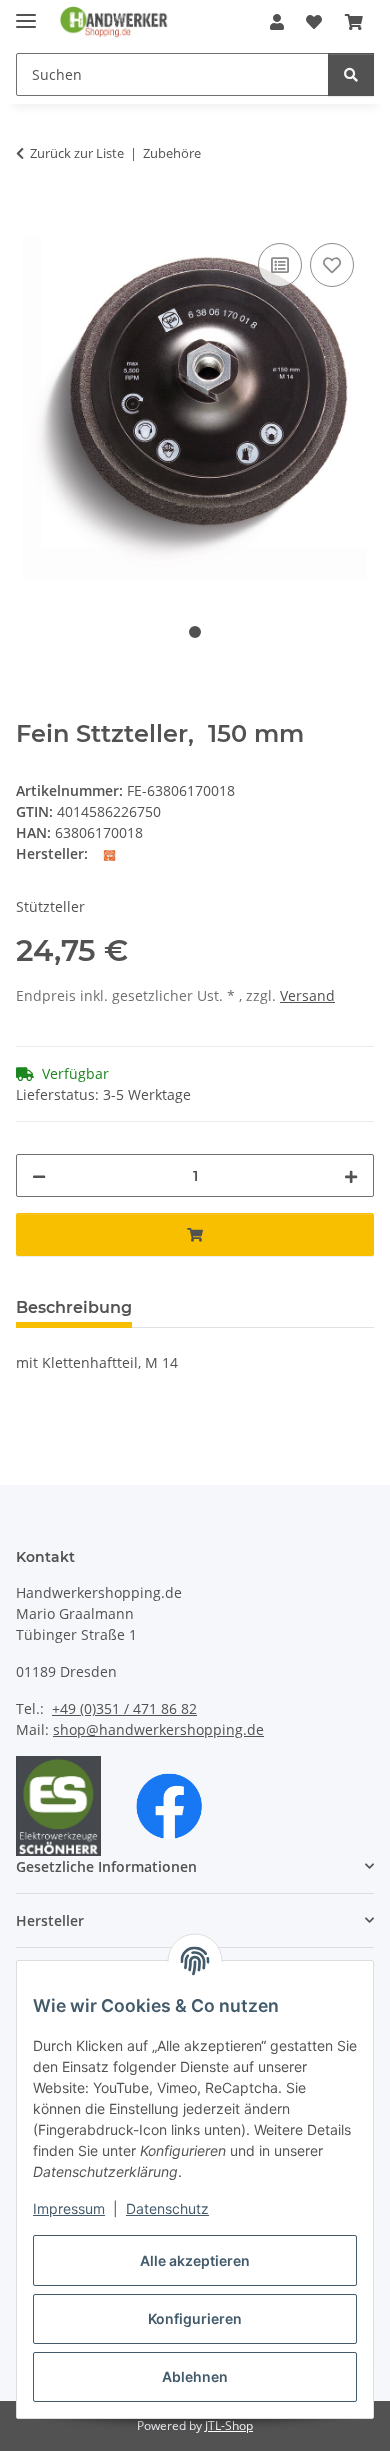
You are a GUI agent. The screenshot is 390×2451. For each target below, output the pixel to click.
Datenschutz (167, 2208)
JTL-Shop (229, 2425)
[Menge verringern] (39, 1175)
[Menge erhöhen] (351, 1175)
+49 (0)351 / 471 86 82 (124, 1708)
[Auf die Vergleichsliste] (280, 265)
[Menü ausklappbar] (26, 12)
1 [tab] (195, 632)
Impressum (69, 2208)
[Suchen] (351, 74)
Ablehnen (195, 2376)
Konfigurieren (195, 2318)
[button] (277, 22)
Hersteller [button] (50, 1920)
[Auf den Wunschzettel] (332, 265)
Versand (307, 995)
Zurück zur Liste (77, 153)
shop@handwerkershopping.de (158, 1729)
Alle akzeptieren (195, 2260)
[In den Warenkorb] (32, 216)
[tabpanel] (195, 408)
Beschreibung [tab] (74, 1307)
